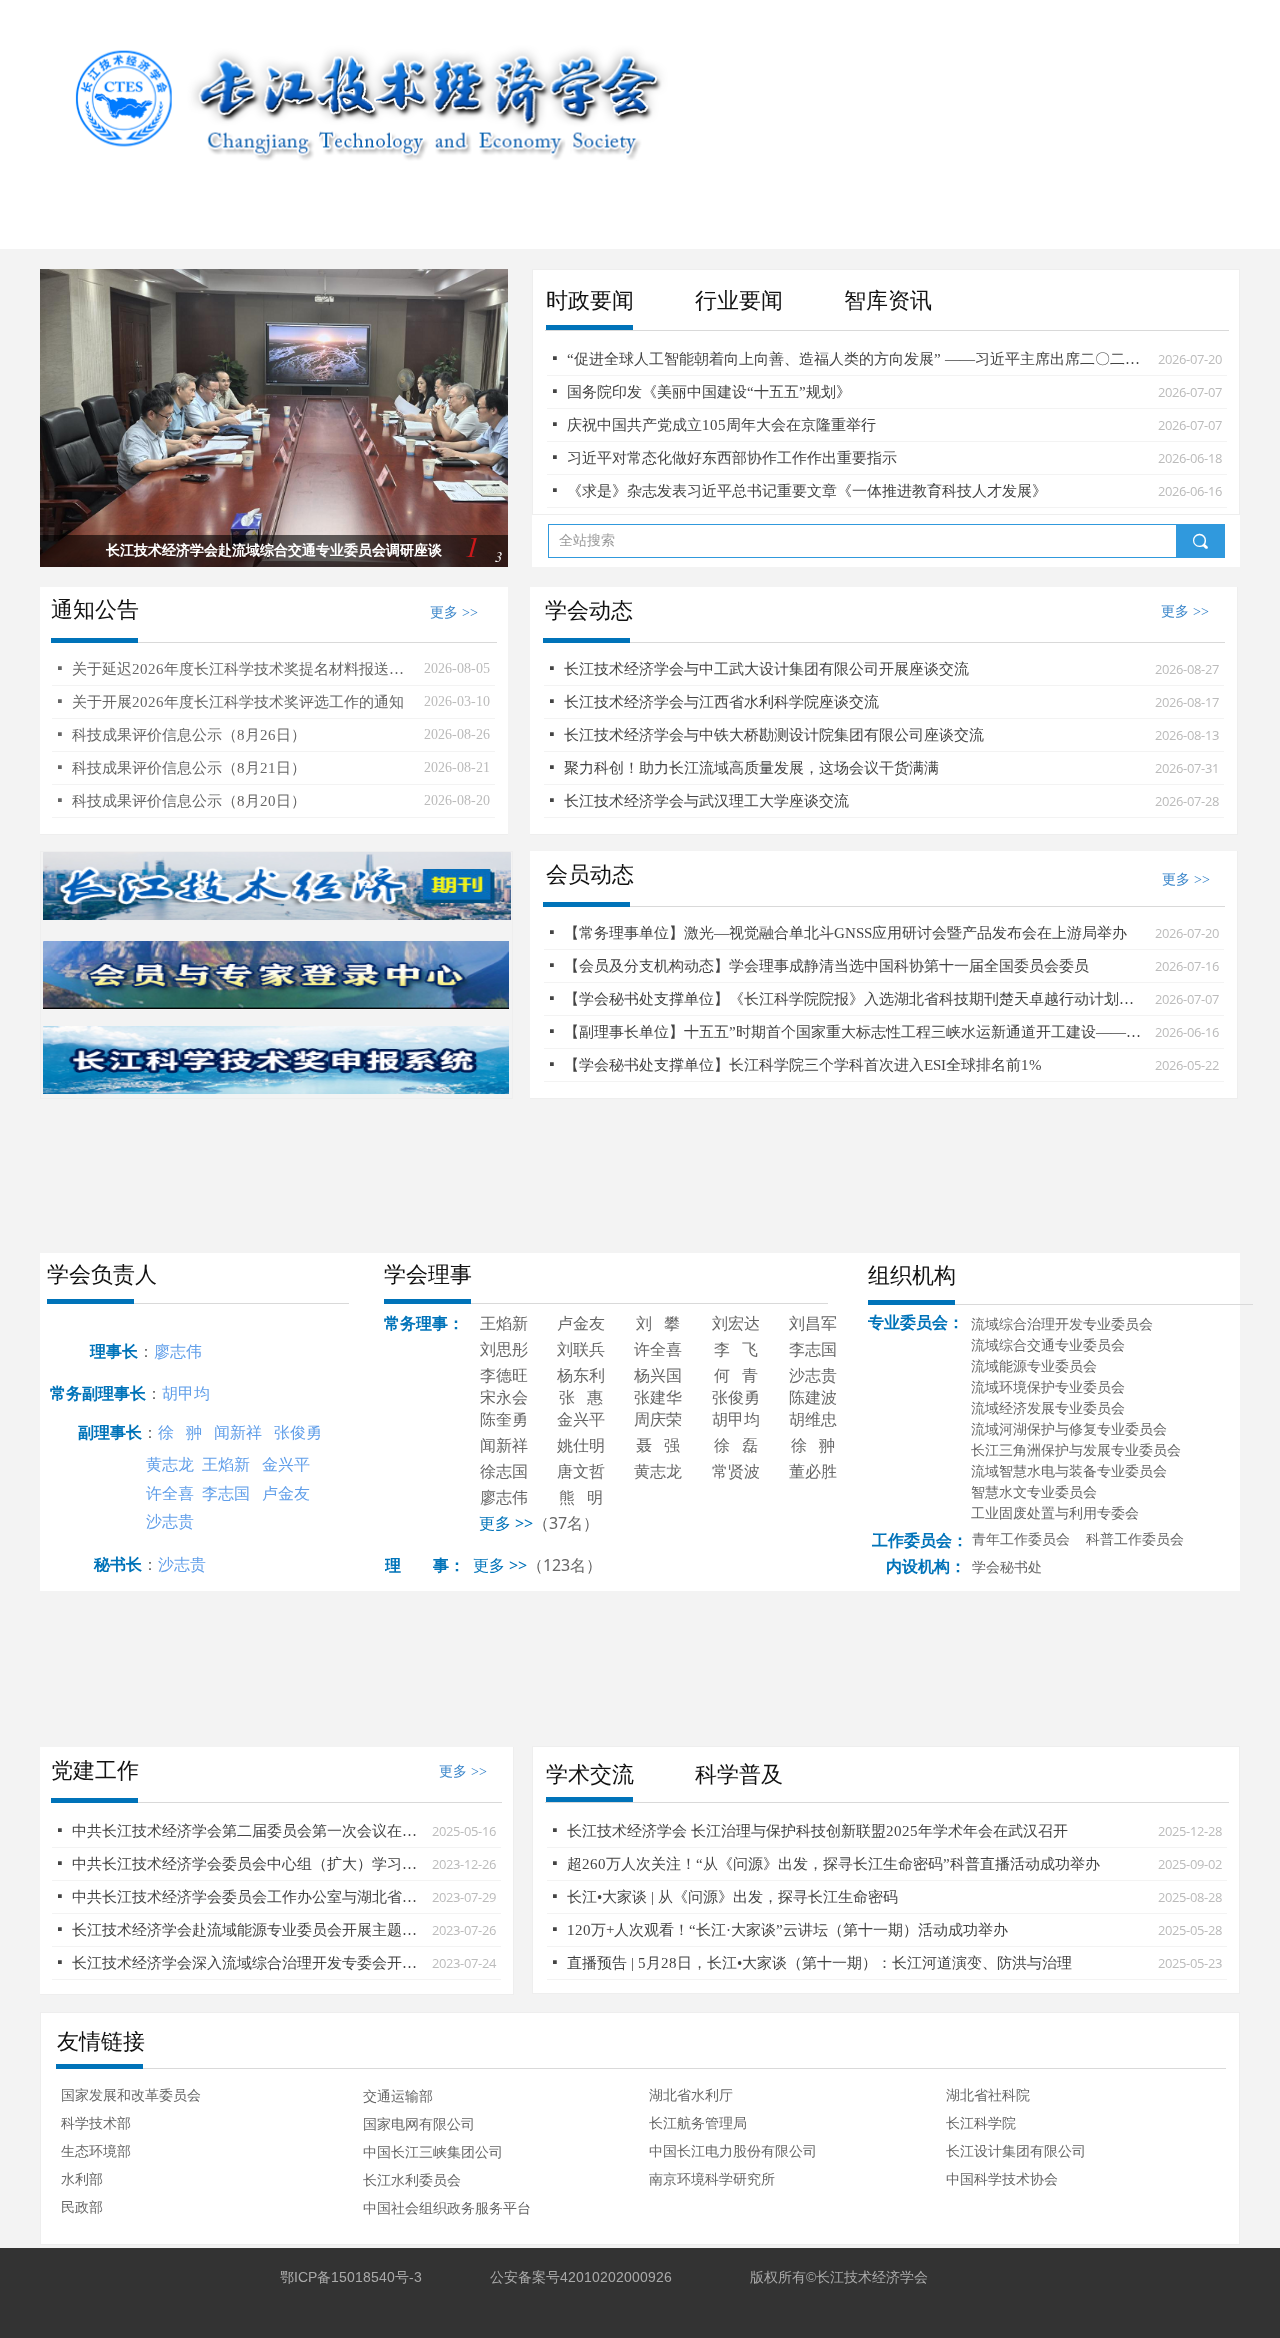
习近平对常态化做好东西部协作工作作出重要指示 (732, 458)
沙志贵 (170, 1521)
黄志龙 (170, 1464)
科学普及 (739, 1774)
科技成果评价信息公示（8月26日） (189, 735)
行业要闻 (739, 300)
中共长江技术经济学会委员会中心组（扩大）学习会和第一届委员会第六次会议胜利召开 (247, 1864)
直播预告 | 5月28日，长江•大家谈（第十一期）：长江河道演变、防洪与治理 (819, 1963)
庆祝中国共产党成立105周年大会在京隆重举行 (721, 425)
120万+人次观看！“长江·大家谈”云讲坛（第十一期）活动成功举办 (787, 1930)
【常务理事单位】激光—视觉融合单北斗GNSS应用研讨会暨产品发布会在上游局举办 (845, 933)
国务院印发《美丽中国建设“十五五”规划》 (709, 392)
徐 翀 (180, 1432)
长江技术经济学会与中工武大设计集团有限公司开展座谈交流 (766, 669)
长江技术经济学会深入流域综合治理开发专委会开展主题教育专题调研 (247, 1963)
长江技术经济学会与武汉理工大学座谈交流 (706, 801)
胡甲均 (186, 1393)
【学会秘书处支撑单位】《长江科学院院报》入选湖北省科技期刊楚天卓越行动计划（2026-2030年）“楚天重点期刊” (854, 999)
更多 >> (500, 1565)
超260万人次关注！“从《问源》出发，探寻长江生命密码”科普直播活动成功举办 (833, 1864)
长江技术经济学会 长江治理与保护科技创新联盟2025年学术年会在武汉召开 (817, 1831)
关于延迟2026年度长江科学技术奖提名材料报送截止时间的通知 (243, 669)
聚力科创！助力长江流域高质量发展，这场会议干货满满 (751, 768)
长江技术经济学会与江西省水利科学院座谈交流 (721, 702)
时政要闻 (590, 300)
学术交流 (590, 1774)
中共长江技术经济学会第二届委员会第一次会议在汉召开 (247, 1831)
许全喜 (170, 1493)
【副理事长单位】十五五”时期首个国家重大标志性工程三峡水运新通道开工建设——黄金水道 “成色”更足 (854, 1032)
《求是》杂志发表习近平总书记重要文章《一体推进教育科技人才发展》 (807, 491)
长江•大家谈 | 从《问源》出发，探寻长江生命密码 (732, 1897)
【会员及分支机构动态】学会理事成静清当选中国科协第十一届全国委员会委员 (826, 966)
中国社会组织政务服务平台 (447, 2208)
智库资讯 (888, 300)
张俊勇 (298, 1432)
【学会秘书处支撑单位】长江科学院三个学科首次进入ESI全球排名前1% (803, 1065)
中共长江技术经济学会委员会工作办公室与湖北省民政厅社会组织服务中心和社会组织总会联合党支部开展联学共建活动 (247, 1897)
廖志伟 (178, 1351)
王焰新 (226, 1464)
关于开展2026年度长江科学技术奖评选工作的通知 (238, 702)
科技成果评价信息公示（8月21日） (189, 768)
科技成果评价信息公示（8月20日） (189, 801)
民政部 (82, 2207)
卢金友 (286, 1493)
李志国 (226, 1493)
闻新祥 (238, 1432)
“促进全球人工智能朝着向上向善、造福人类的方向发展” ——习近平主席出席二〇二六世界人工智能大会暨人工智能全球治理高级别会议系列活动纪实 (857, 359)
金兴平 (286, 1464)
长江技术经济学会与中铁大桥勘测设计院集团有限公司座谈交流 (774, 735)
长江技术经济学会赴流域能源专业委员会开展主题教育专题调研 (247, 1930)
